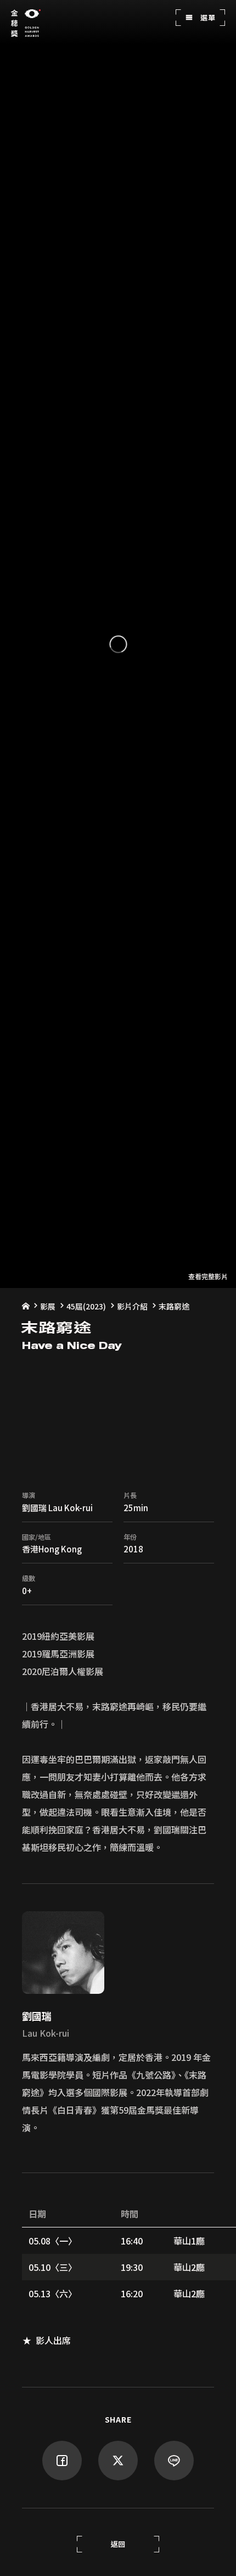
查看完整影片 (208, 1276)
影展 (48, 1306)
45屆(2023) (86, 1306)
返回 (118, 2544)
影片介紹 (132, 1306)
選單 (207, 17)
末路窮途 (174, 1306)
